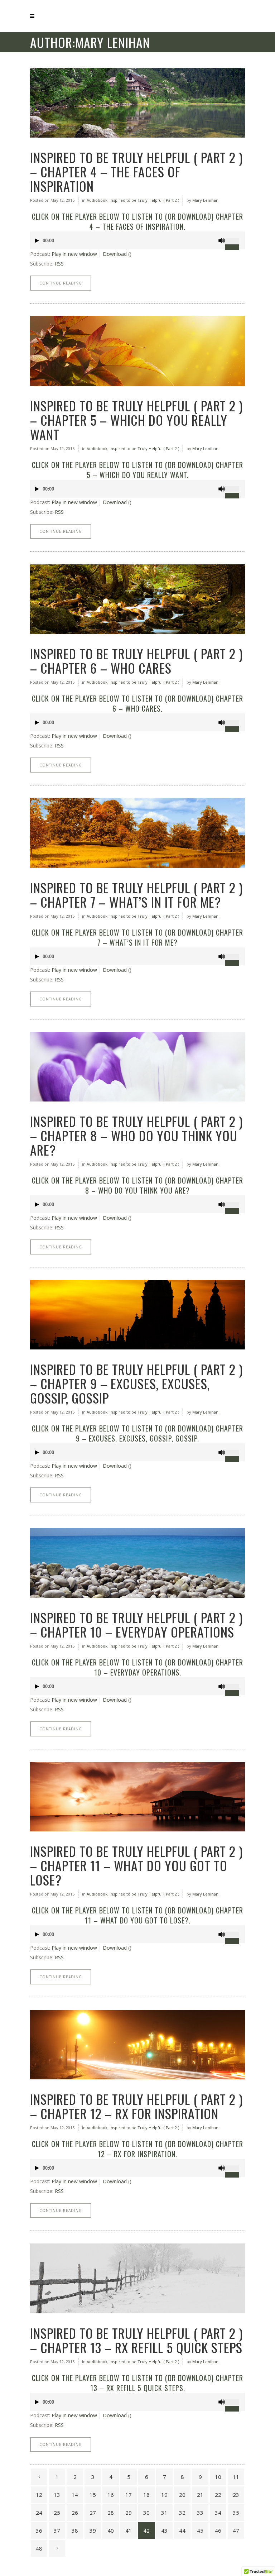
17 (129, 2495)
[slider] (235, 238)
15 (93, 2495)
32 (182, 2513)
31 (164, 2513)
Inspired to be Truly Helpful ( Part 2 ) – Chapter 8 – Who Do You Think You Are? (136, 1135)
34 (218, 2513)
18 (146, 2495)
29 (129, 2513)
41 (129, 2530)
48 (39, 2548)
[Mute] (222, 241)
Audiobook (97, 200)
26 (75, 2513)
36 (39, 2530)
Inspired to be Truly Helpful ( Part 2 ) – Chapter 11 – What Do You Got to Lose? (136, 1865)
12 (39, 2495)
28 (111, 2513)
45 (200, 2530)
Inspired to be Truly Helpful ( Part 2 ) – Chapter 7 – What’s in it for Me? (136, 895)
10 (218, 2477)
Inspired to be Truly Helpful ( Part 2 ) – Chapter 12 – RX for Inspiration (136, 2106)
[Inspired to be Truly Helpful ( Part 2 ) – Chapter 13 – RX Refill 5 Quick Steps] (137, 2278)
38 (75, 2530)
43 (164, 2530)
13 (57, 2495)
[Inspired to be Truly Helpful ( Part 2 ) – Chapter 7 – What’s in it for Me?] (137, 833)
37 (57, 2530)
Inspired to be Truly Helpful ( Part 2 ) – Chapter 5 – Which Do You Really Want (136, 420)
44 (182, 2530)
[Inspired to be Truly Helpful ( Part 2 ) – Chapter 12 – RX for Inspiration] (137, 2045)
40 (111, 2530)
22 (218, 2495)
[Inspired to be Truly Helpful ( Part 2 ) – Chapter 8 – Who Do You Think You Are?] (137, 1067)
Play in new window (74, 254)
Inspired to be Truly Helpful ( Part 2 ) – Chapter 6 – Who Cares (136, 661)
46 (218, 2530)
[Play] (37, 241)
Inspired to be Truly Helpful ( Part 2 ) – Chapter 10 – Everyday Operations (136, 1624)
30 (146, 2513)
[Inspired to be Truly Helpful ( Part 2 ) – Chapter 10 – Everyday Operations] (137, 1563)
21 (200, 2495)
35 (236, 2513)
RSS (59, 264)
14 (75, 2495)
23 (236, 2495)
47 (236, 2530)
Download (115, 254)
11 (236, 2477)
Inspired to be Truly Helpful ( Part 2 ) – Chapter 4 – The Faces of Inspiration (136, 171)
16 (111, 2495)
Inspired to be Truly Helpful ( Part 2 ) (144, 200)
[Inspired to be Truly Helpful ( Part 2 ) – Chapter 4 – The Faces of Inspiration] (137, 103)
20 (182, 2495)
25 (57, 2513)
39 (93, 2530)
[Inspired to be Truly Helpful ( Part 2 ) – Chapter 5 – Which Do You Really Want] (137, 351)
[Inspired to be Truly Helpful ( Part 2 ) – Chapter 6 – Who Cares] (137, 599)
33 (200, 2513)
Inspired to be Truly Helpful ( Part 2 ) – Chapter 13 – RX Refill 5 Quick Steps (136, 2340)
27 (93, 2513)
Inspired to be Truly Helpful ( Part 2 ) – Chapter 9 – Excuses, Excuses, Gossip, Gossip (136, 1383)
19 (164, 2495)
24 (39, 2513)
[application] (137, 240)
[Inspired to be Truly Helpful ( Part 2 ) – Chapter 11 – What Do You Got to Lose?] (137, 1797)
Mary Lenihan (205, 200)
